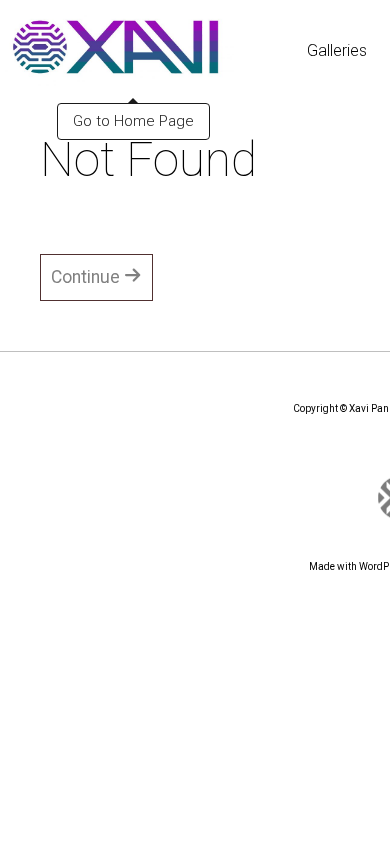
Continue (87, 277)
